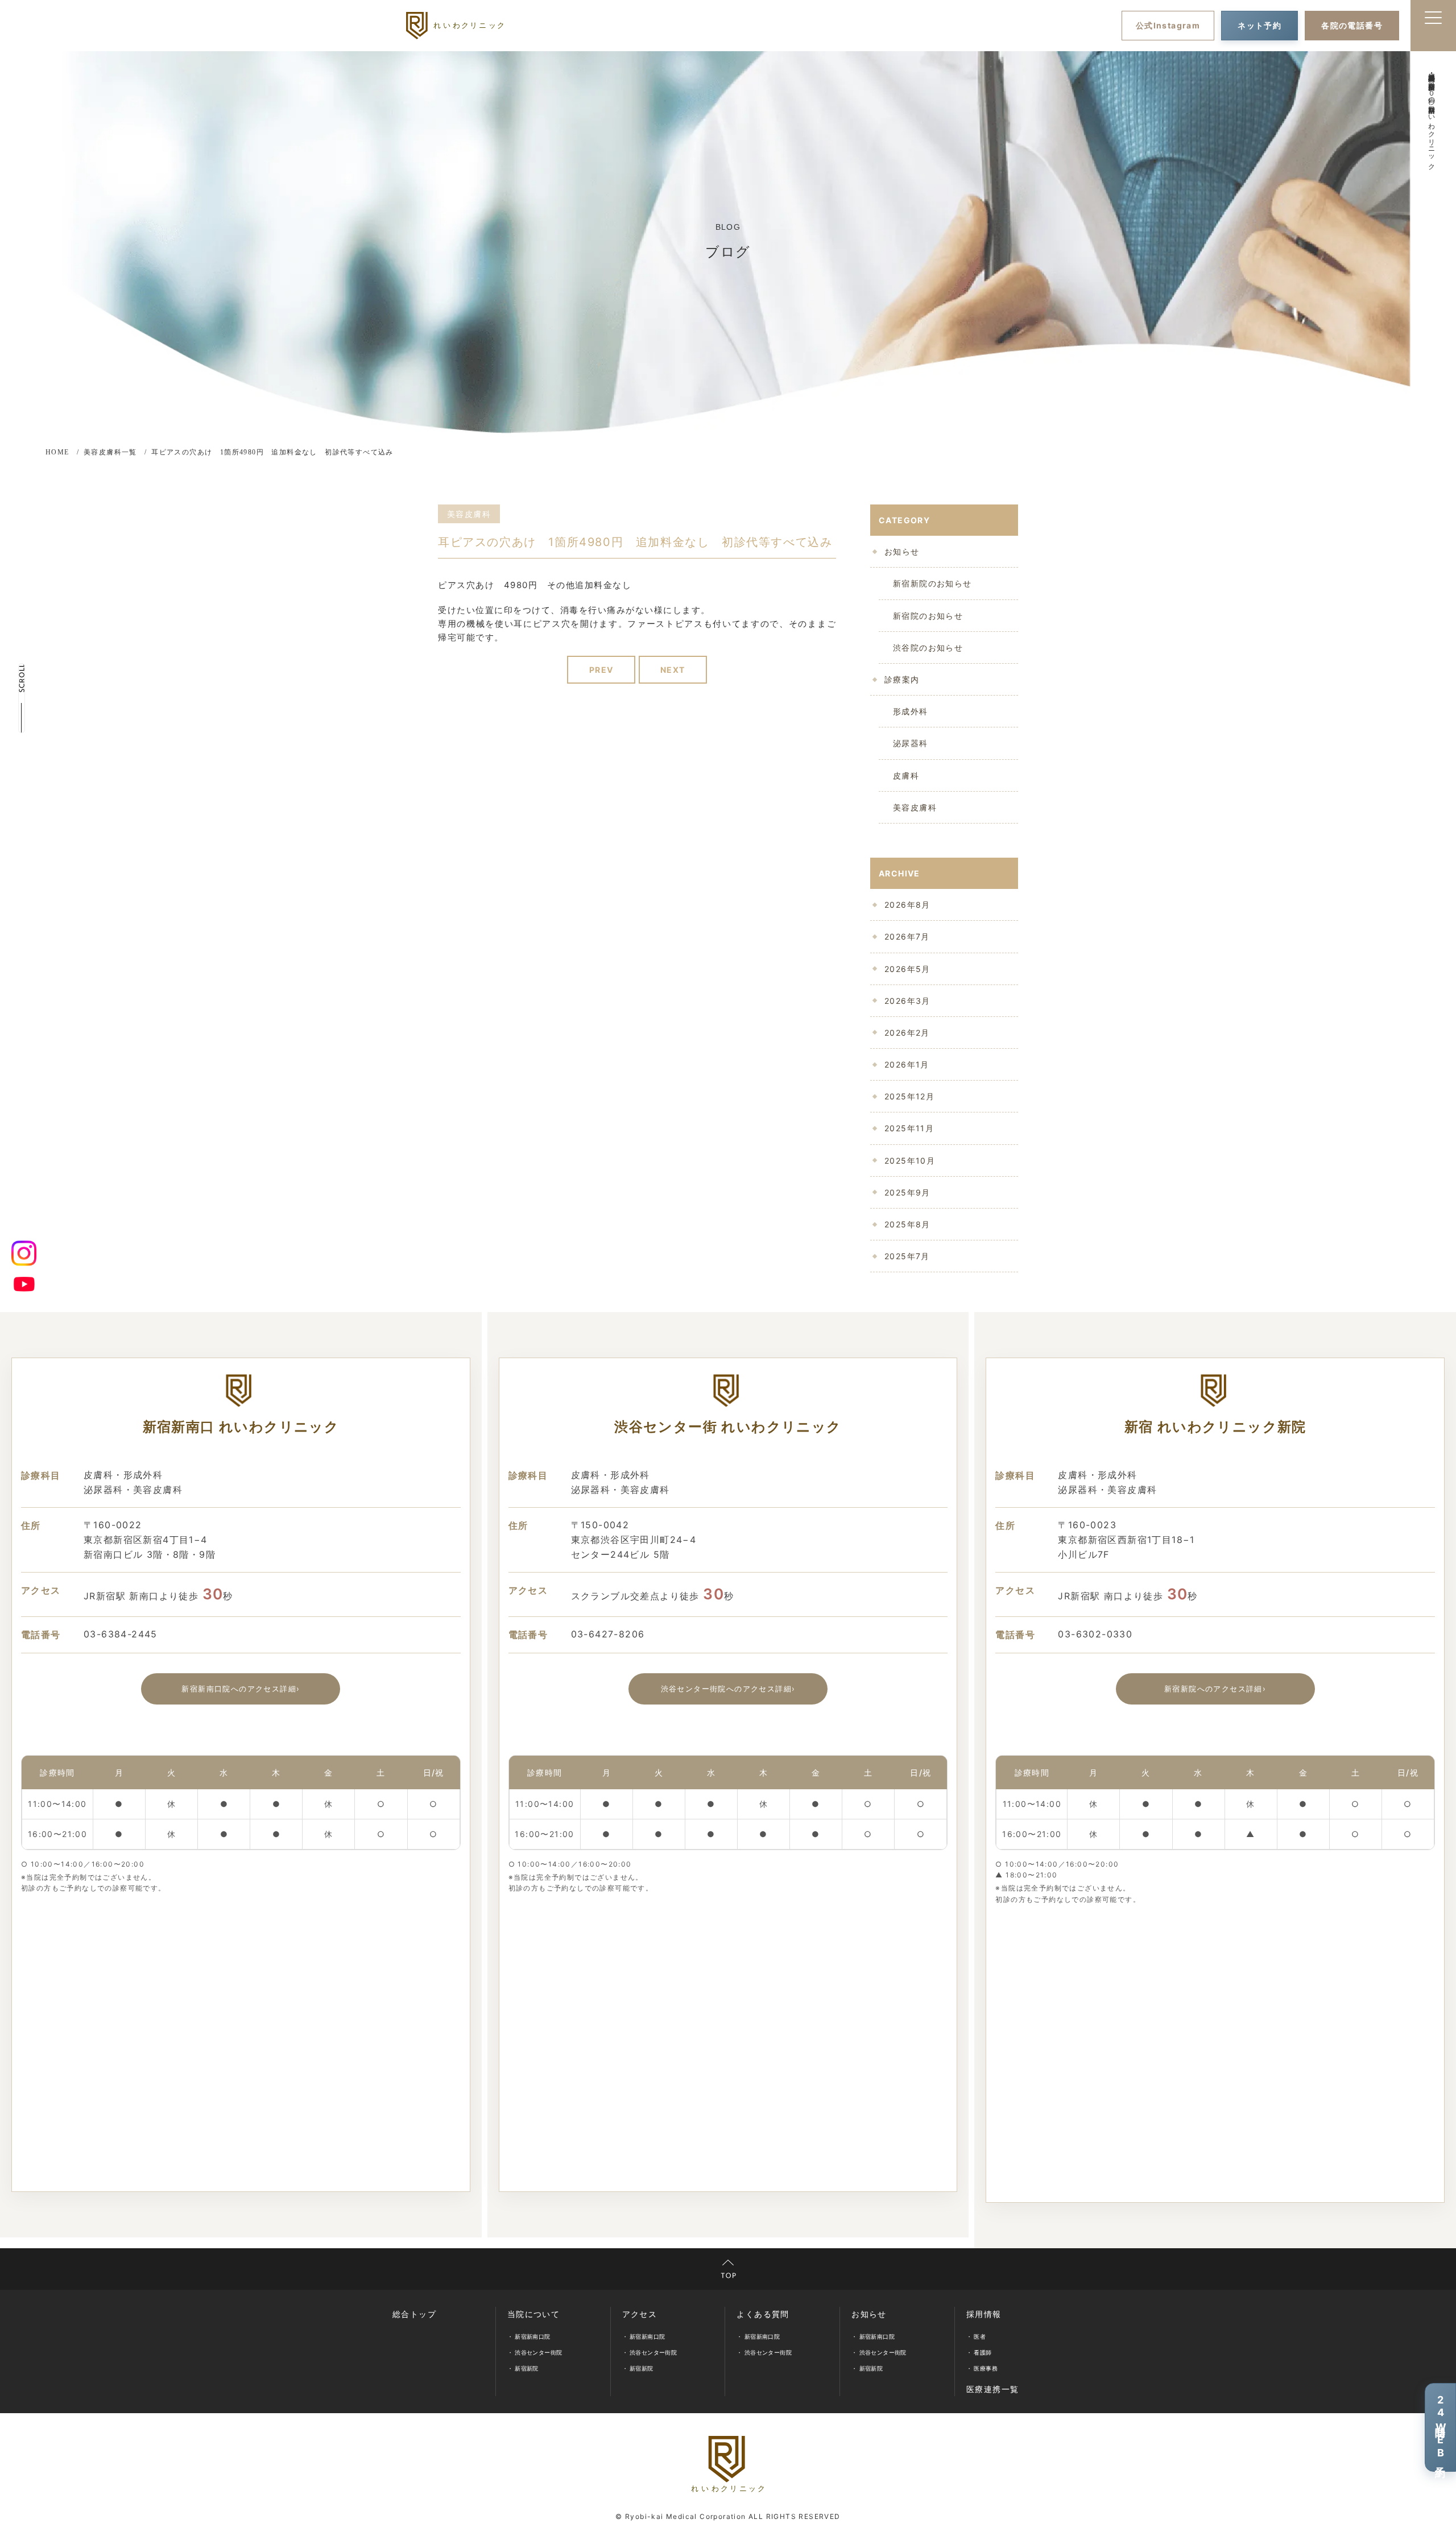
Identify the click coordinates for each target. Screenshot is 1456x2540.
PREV (601, 670)
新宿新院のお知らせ (932, 583)
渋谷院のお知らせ (928, 648)
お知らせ (902, 551)
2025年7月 (907, 1256)
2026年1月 (907, 1064)
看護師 (983, 2352)
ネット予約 (1259, 25)
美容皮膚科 (915, 807)
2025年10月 (910, 1161)
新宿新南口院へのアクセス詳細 (241, 1689)
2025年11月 (909, 1128)
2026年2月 (907, 1033)
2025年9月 (907, 1192)
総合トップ (414, 2314)
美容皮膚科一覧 (110, 452)
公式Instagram (1168, 25)
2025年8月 (907, 1224)
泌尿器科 (911, 743)
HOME (57, 452)
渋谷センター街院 (538, 2352)
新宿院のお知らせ (928, 616)
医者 (980, 2336)
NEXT (673, 670)
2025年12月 (909, 1096)
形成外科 (911, 711)
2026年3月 (907, 1001)
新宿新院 (527, 2368)
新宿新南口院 (532, 2336)
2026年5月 (907, 969)
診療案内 (902, 679)
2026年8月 (907, 905)
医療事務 (986, 2368)
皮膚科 (906, 775)
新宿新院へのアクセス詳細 (1215, 1689)
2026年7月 (907, 936)
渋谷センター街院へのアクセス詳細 (728, 1689)
